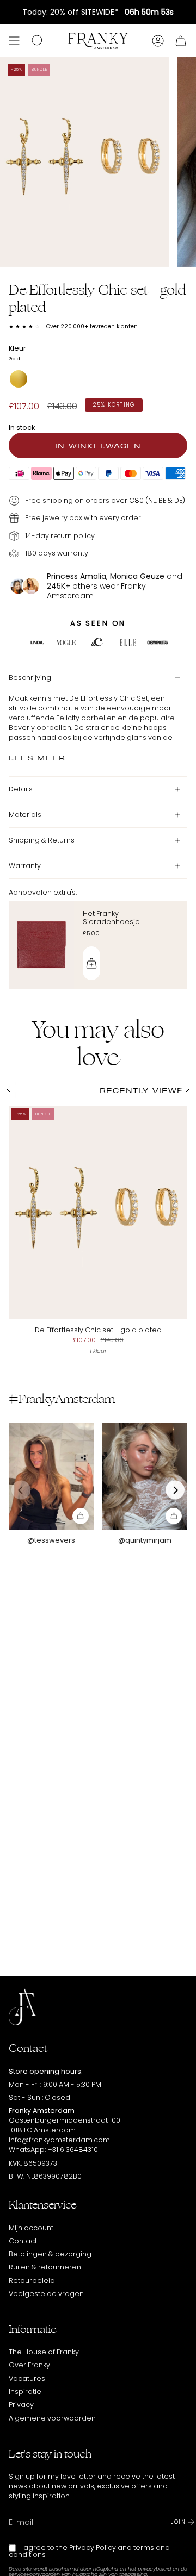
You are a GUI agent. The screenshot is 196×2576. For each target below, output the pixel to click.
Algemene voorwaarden (52, 2418)
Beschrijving (30, 678)
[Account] (158, 41)
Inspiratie (25, 2391)
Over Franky (29, 2365)
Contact (23, 2241)
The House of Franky (44, 2352)
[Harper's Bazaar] (128, 644)
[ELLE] (37, 644)
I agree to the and (89, 2551)
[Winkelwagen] (181, 41)
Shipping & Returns (42, 840)
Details (21, 789)
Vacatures (27, 2378)
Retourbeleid (32, 2281)
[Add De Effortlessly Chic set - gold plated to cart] (81, 1516)
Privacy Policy (93, 2547)
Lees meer (37, 757)
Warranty (25, 866)
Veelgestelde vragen (46, 2294)
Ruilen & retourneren (45, 2267)
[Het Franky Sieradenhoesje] (41, 945)
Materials (25, 815)
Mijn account (31, 2228)
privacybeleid (154, 2569)
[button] (175, 1490)
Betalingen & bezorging (50, 2254)
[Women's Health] (158, 644)
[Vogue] (66, 644)
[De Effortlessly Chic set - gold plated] (98, 1213)
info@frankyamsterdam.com (59, 2140)
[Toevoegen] (91, 963)
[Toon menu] (14, 41)
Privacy (21, 2405)
